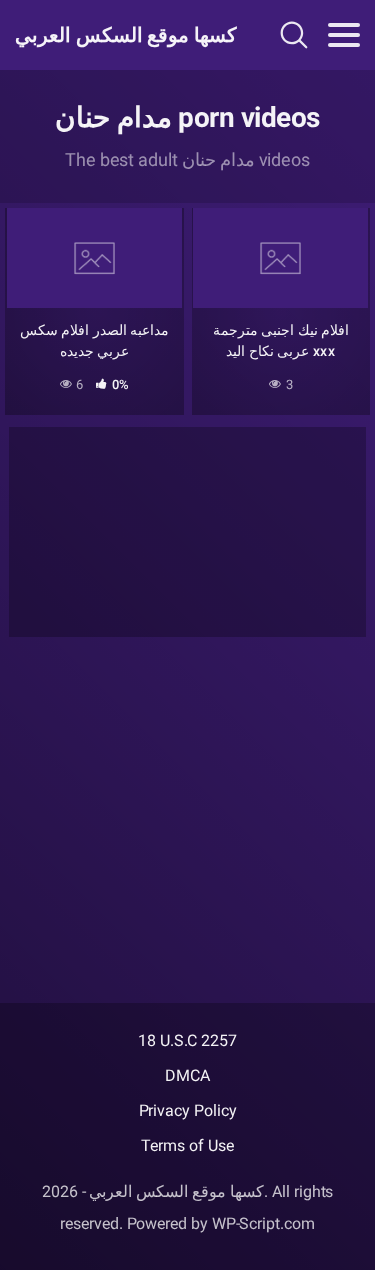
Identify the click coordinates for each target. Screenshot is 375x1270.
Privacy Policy (188, 1110)
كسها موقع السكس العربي (118, 35)
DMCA (187, 1075)
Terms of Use (187, 1145)
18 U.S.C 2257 (187, 1040)
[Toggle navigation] (344, 35)
